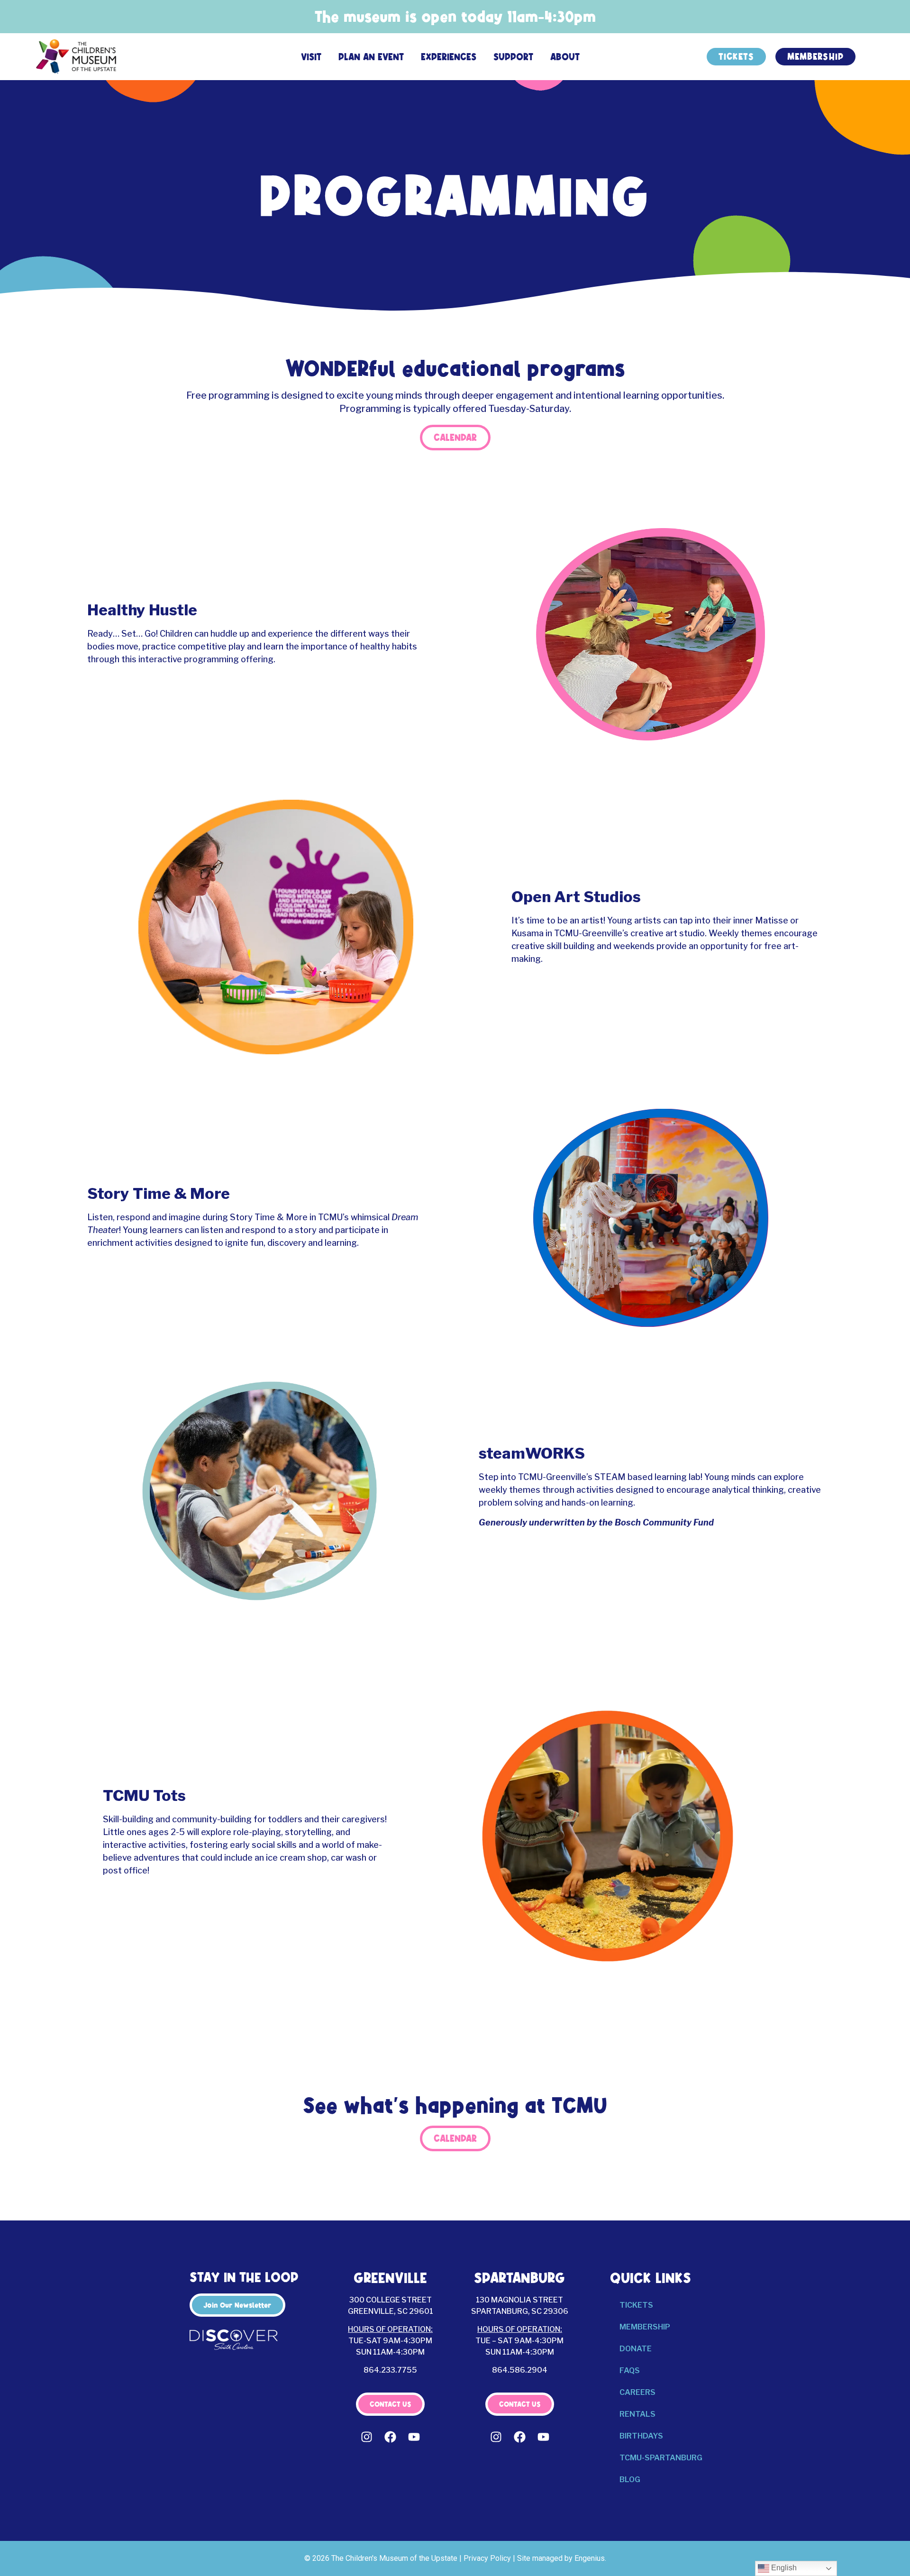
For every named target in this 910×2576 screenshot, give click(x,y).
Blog (630, 2480)
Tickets (636, 2305)
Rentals (637, 2414)
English (783, 2568)
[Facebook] (391, 2437)
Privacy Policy (487, 2558)
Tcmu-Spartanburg (661, 2458)
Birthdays (641, 2436)
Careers (637, 2392)
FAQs (630, 2370)
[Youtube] (414, 2437)
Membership (645, 2327)
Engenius (590, 2558)
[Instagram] (367, 2437)
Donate (636, 2349)
